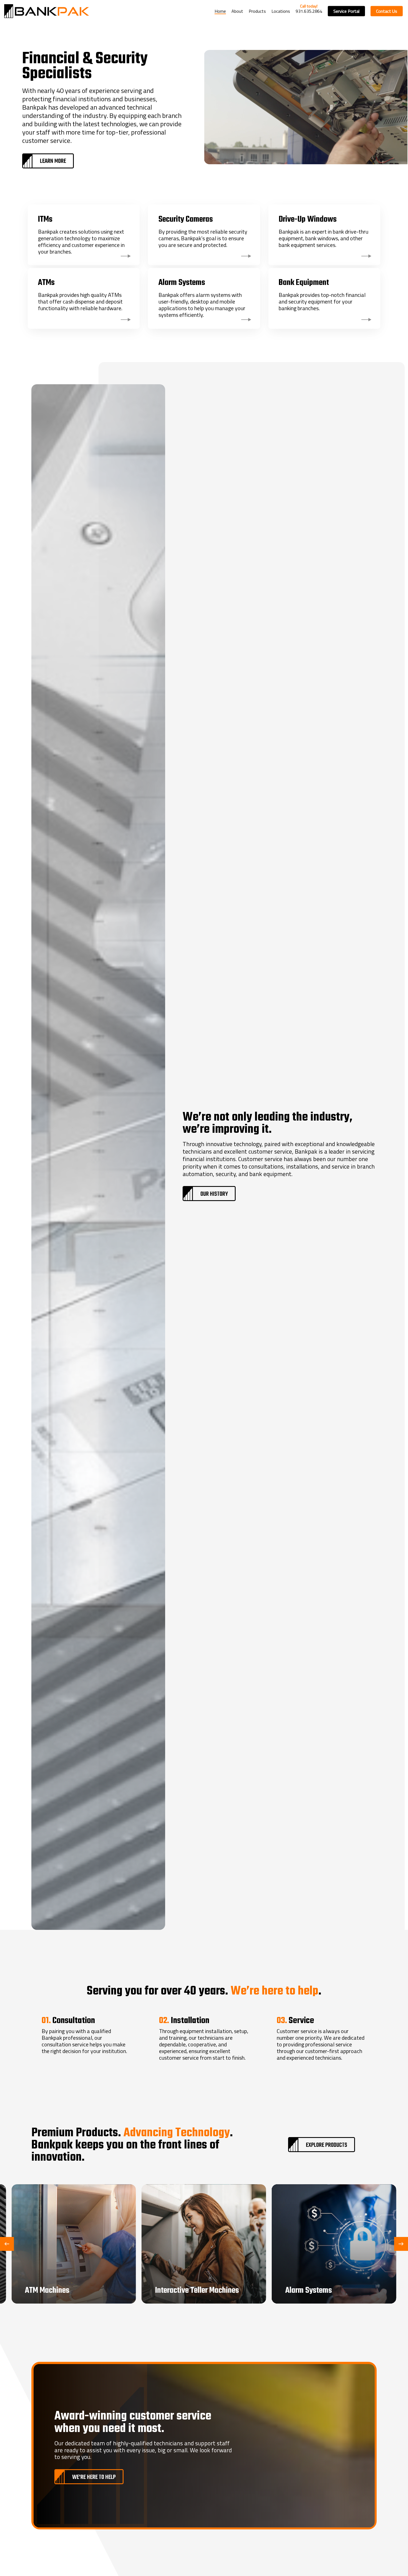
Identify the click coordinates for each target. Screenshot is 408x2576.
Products (257, 11)
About (237, 11)
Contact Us (387, 11)
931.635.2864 (309, 11)
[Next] (401, 2244)
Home (220, 11)
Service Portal (346, 11)
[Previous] (7, 2244)
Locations (281, 11)
